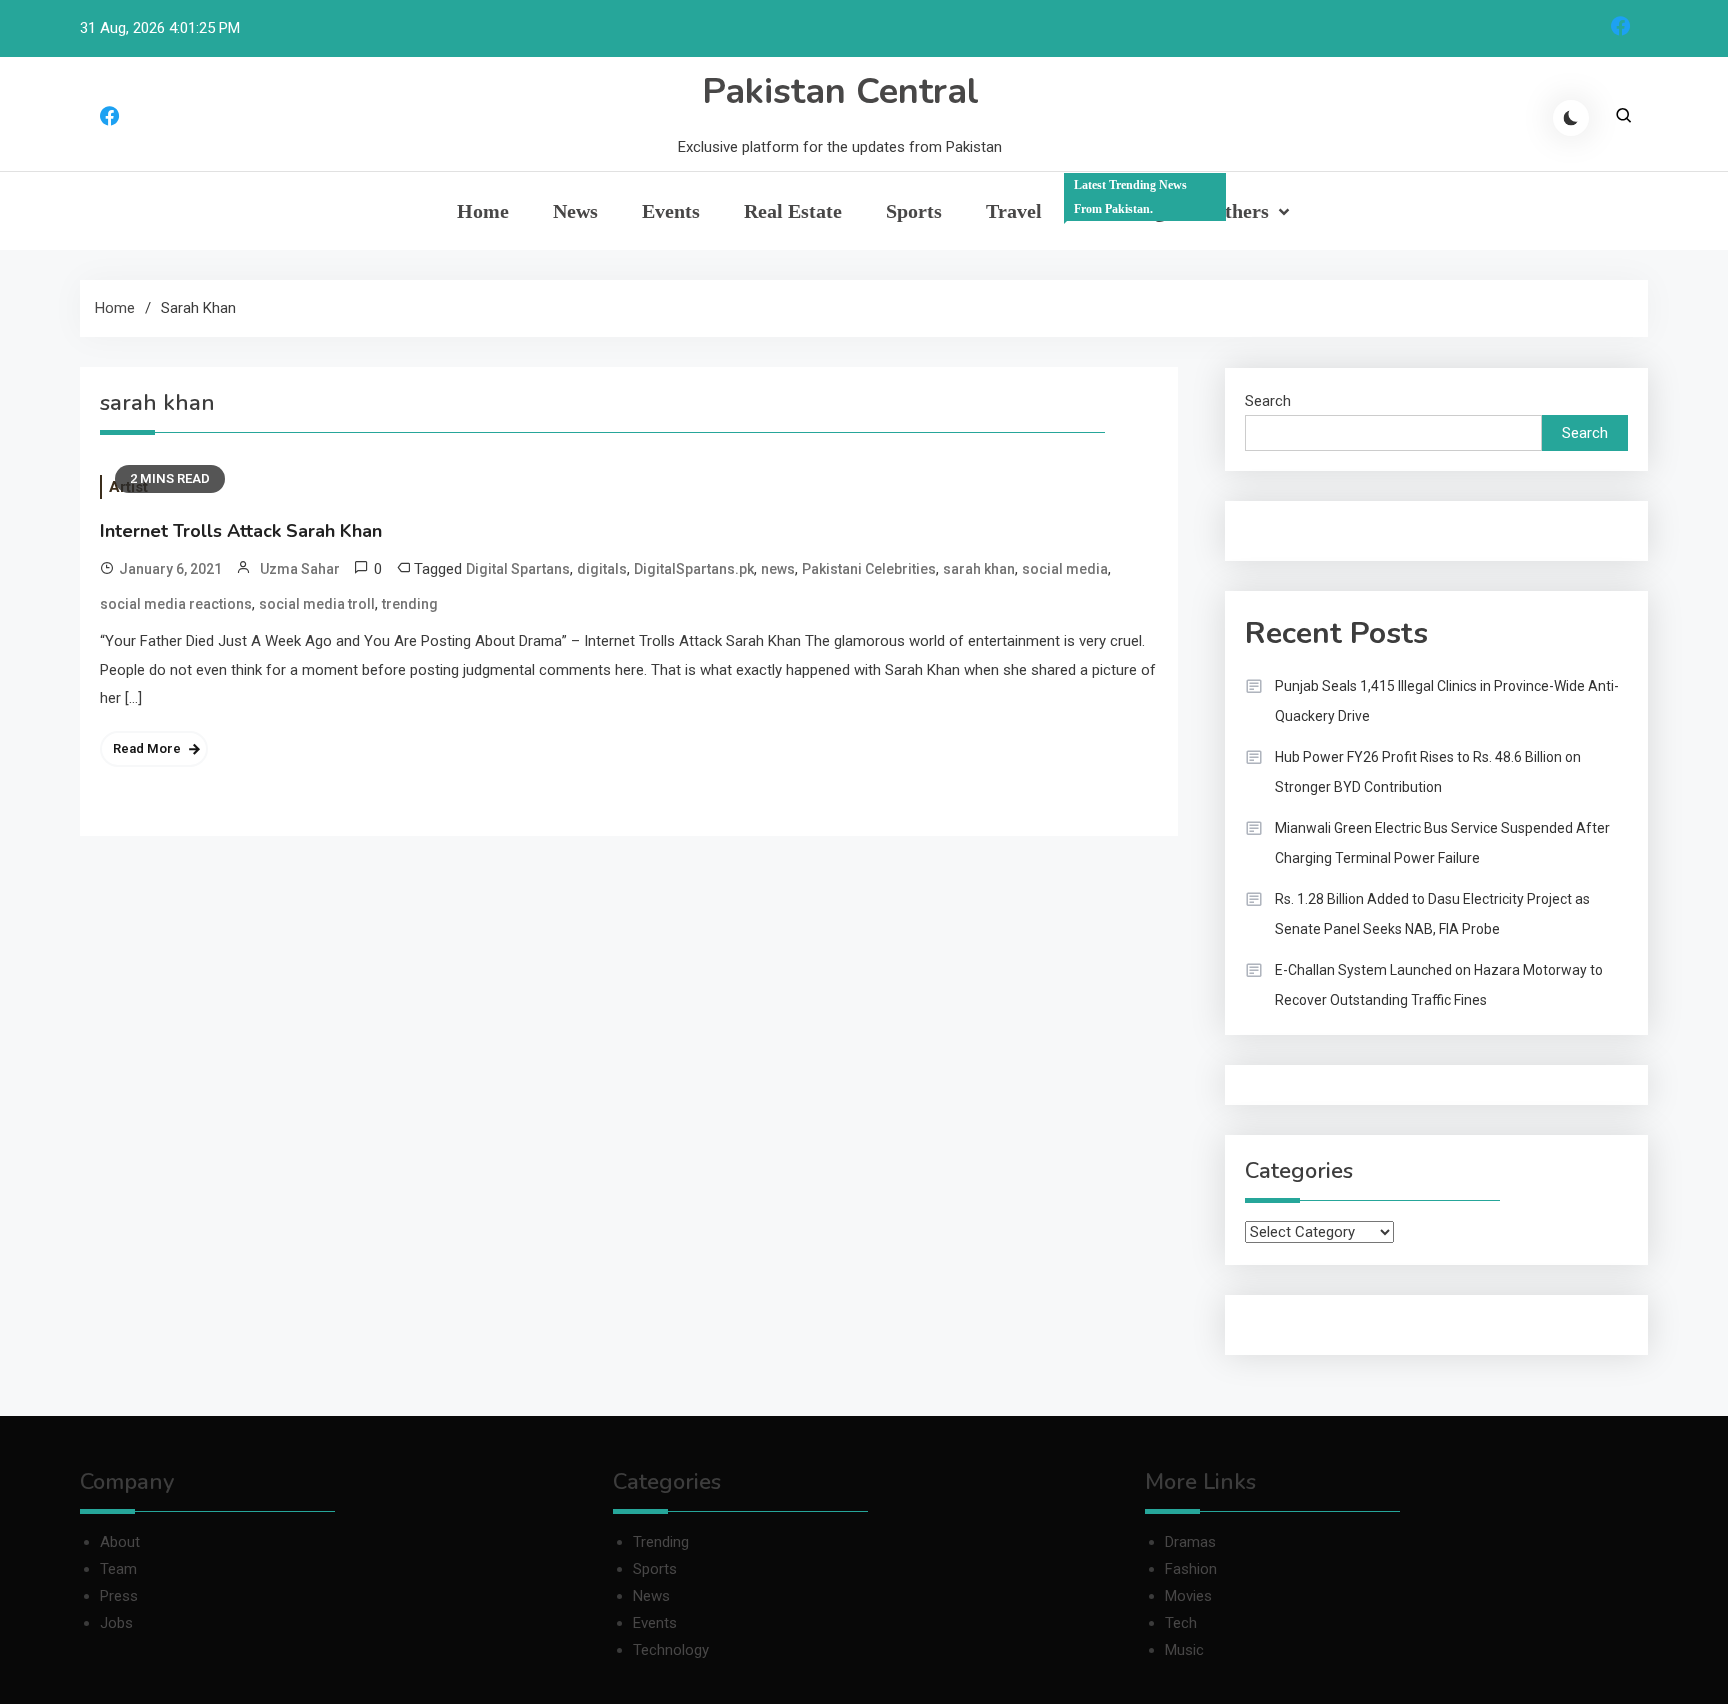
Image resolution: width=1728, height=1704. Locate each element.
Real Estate (793, 211)
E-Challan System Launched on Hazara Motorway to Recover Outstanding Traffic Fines (1439, 985)
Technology (671, 1650)
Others (1239, 211)
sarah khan (979, 569)
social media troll (317, 604)
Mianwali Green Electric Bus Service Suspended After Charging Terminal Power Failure (1442, 843)
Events (671, 211)
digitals (602, 569)
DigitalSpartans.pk (694, 569)
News (575, 211)
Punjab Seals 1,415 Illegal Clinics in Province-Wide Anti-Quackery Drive (1447, 701)
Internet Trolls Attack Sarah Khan (241, 531)
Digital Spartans (518, 569)
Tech (1181, 1623)
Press (119, 1596)
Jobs (116, 1623)
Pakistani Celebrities (869, 569)
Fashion (1191, 1569)
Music (1184, 1650)
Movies (1188, 1596)
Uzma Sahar (300, 569)
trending (410, 604)
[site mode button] (1571, 118)
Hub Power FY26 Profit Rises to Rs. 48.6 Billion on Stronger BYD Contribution (1428, 772)
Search (1268, 401)
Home (483, 211)
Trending (1130, 200)
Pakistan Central (840, 91)
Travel (1014, 211)
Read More (147, 748)
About (120, 1542)
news (778, 569)
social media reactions (176, 604)
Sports (914, 211)
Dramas (1190, 1542)
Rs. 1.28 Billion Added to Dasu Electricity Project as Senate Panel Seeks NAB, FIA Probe (1432, 914)
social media (1065, 569)
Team (118, 1569)
